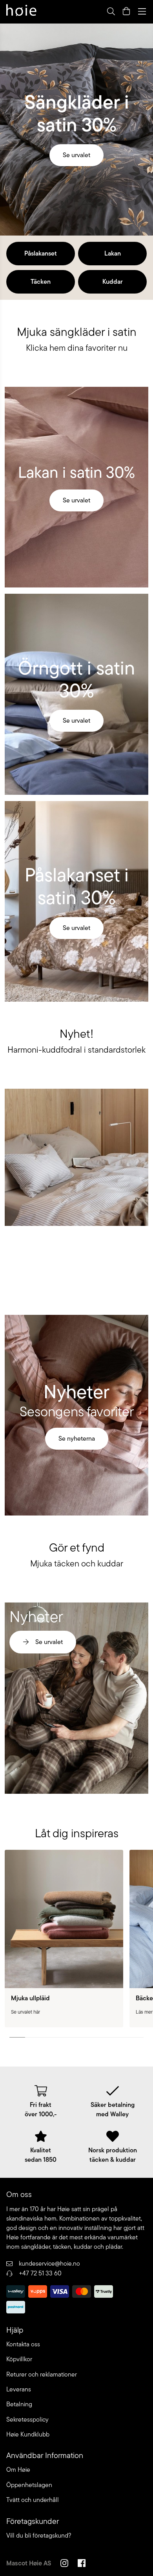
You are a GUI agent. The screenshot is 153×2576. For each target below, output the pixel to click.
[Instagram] (64, 2564)
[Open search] (111, 11)
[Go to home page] (21, 11)
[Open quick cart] (126, 11)
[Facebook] (82, 2564)
